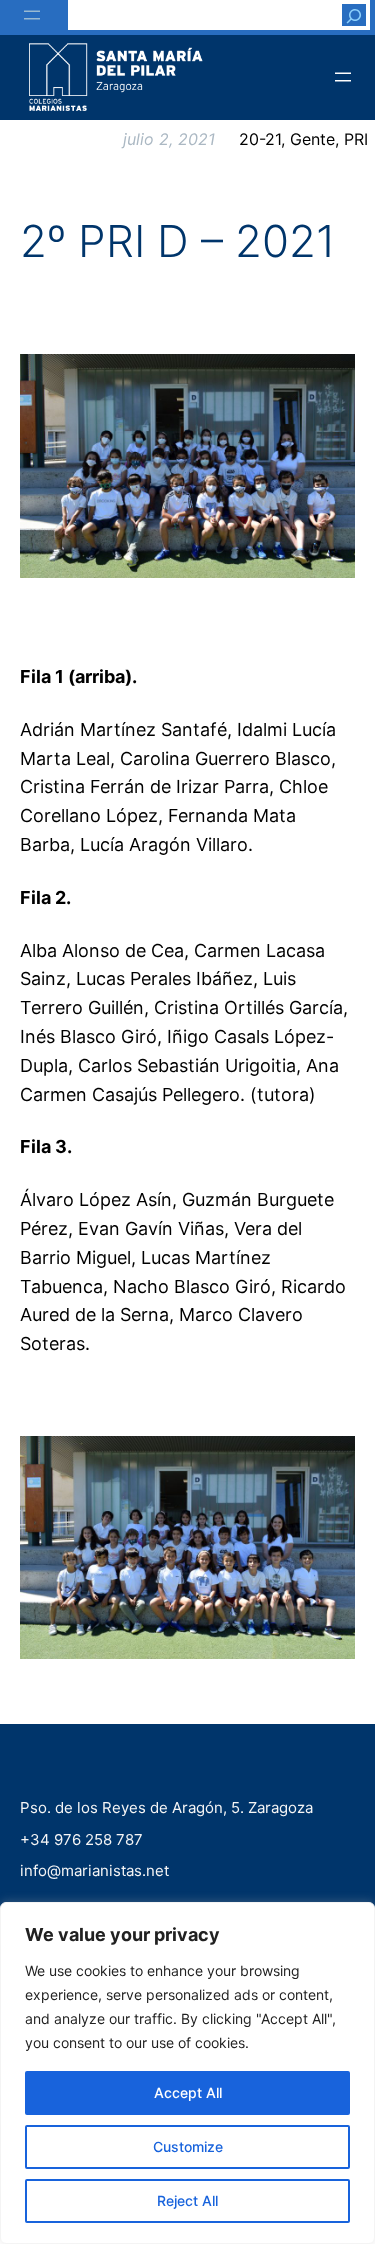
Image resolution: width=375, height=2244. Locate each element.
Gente (312, 139)
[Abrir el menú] (32, 15)
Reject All (187, 2200)
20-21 (260, 139)
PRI (356, 139)
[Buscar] (354, 15)
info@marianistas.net (94, 1870)
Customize (188, 2146)
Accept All (188, 2092)
